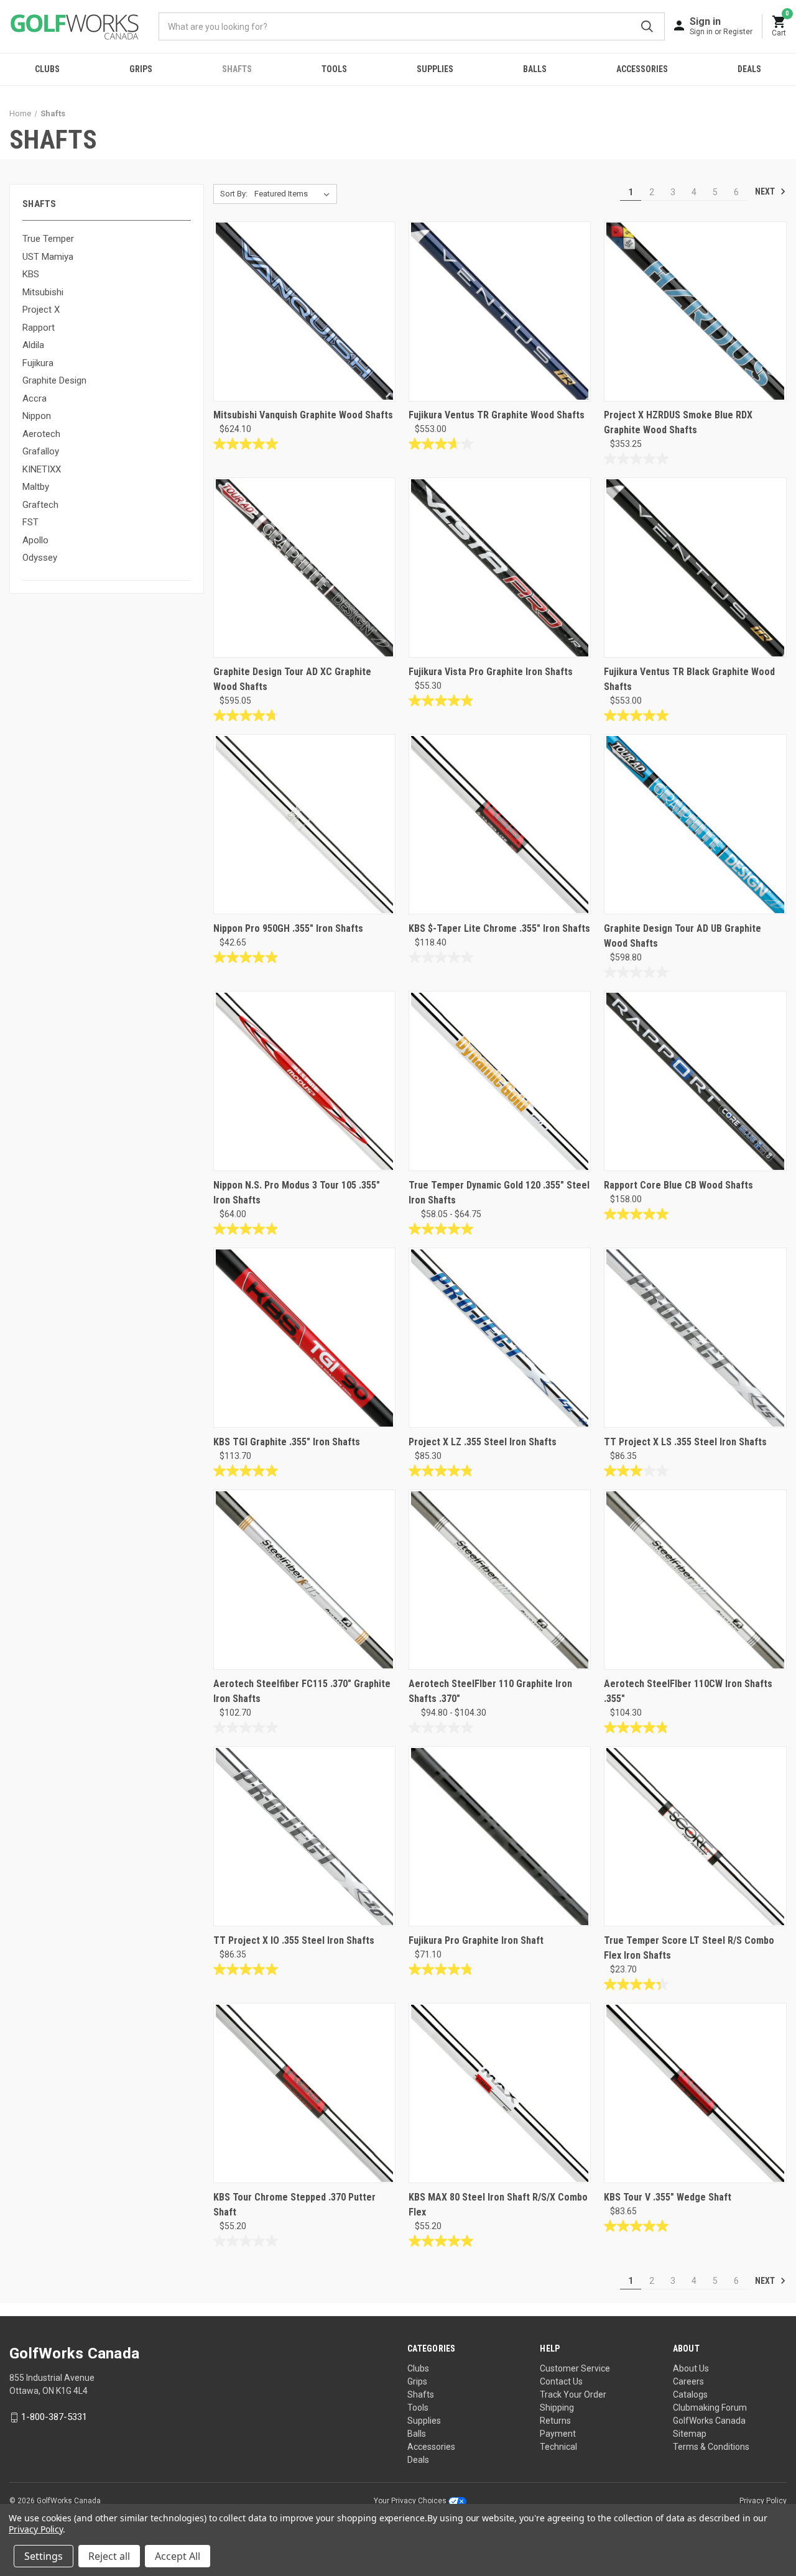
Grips (141, 69)
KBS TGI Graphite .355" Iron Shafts (287, 1442)
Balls (535, 69)
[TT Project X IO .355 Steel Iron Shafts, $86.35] (304, 1836)
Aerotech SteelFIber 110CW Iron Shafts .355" (688, 1691)
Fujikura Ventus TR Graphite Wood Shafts (497, 415)
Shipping (557, 2408)
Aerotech (41, 434)
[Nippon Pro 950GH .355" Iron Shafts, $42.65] (304, 824)
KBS (31, 274)
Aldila (33, 345)
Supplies (435, 69)
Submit (647, 26)
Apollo (35, 540)
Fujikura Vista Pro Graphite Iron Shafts (491, 672)
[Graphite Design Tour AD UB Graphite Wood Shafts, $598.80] (695, 824)
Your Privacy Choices (411, 2501)
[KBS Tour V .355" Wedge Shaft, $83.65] (695, 2093)
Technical (558, 2447)
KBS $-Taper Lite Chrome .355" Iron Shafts (499, 928)
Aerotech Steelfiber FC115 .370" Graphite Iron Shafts (302, 1691)
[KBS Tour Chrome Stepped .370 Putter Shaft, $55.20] (304, 2093)
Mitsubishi (43, 292)
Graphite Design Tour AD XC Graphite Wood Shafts (292, 679)
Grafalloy (41, 451)
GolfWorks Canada (709, 2421)
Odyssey (40, 558)
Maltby (36, 487)
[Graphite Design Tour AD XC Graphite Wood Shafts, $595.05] (304, 568)
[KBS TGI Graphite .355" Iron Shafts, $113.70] (304, 1338)
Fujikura (38, 363)
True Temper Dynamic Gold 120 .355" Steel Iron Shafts (499, 1193)
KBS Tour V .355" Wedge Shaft (668, 2197)
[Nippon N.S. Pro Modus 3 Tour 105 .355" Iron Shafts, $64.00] (304, 1081)
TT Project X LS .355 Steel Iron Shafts (685, 1442)
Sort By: (234, 194)
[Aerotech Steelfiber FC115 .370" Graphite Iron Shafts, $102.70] (304, 1580)
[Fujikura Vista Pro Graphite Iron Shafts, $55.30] (500, 568)
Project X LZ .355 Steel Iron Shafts (483, 1442)
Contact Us (561, 2381)
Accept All (178, 2556)
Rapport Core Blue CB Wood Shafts (678, 1185)
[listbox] (294, 194)
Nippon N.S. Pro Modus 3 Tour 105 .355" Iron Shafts (297, 1193)
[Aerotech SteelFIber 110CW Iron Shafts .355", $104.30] (695, 1580)
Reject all (109, 2556)
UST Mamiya (48, 257)
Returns (555, 2421)
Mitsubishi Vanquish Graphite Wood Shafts (303, 415)
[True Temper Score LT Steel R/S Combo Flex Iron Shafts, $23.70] (695, 1836)
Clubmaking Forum (710, 2408)
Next (766, 191)
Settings (44, 2556)
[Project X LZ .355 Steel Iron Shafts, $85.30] (500, 1338)
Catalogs (690, 2394)
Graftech (40, 505)
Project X (41, 310)
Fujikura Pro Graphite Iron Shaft (476, 1940)
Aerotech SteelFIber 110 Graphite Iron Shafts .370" (490, 1691)
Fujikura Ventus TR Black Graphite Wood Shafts (689, 679)
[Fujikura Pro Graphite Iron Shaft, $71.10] (500, 1836)
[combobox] (412, 26)
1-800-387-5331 (54, 2417)
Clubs (47, 69)
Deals (749, 69)
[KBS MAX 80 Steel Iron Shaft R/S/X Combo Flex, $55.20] (500, 2093)
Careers (688, 2381)
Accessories (642, 69)
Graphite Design (54, 380)
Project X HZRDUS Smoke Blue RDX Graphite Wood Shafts (678, 422)
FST (30, 522)
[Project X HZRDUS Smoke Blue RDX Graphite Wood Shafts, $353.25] (695, 311)
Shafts (237, 69)
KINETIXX (42, 469)
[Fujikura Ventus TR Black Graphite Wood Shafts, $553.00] (695, 568)
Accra (35, 398)
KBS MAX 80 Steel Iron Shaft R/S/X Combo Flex (498, 2205)
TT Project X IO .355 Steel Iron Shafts (294, 1940)
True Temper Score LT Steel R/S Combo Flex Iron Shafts (689, 1948)
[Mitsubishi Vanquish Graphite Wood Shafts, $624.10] (304, 311)
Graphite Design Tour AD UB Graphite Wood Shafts (683, 936)
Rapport (39, 328)
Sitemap (690, 2434)
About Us (691, 2368)
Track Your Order (573, 2394)
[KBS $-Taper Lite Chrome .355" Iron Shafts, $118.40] (500, 824)
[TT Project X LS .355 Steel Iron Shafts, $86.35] (695, 1338)
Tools (334, 69)
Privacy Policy (763, 2501)
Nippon (37, 416)
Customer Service (575, 2368)
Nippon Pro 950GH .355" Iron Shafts (288, 928)
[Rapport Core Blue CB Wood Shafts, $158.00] (695, 1081)
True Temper (48, 239)
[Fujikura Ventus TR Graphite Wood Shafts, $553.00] (500, 311)
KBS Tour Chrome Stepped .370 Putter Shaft (294, 2205)
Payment (558, 2434)
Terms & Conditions (711, 2447)
